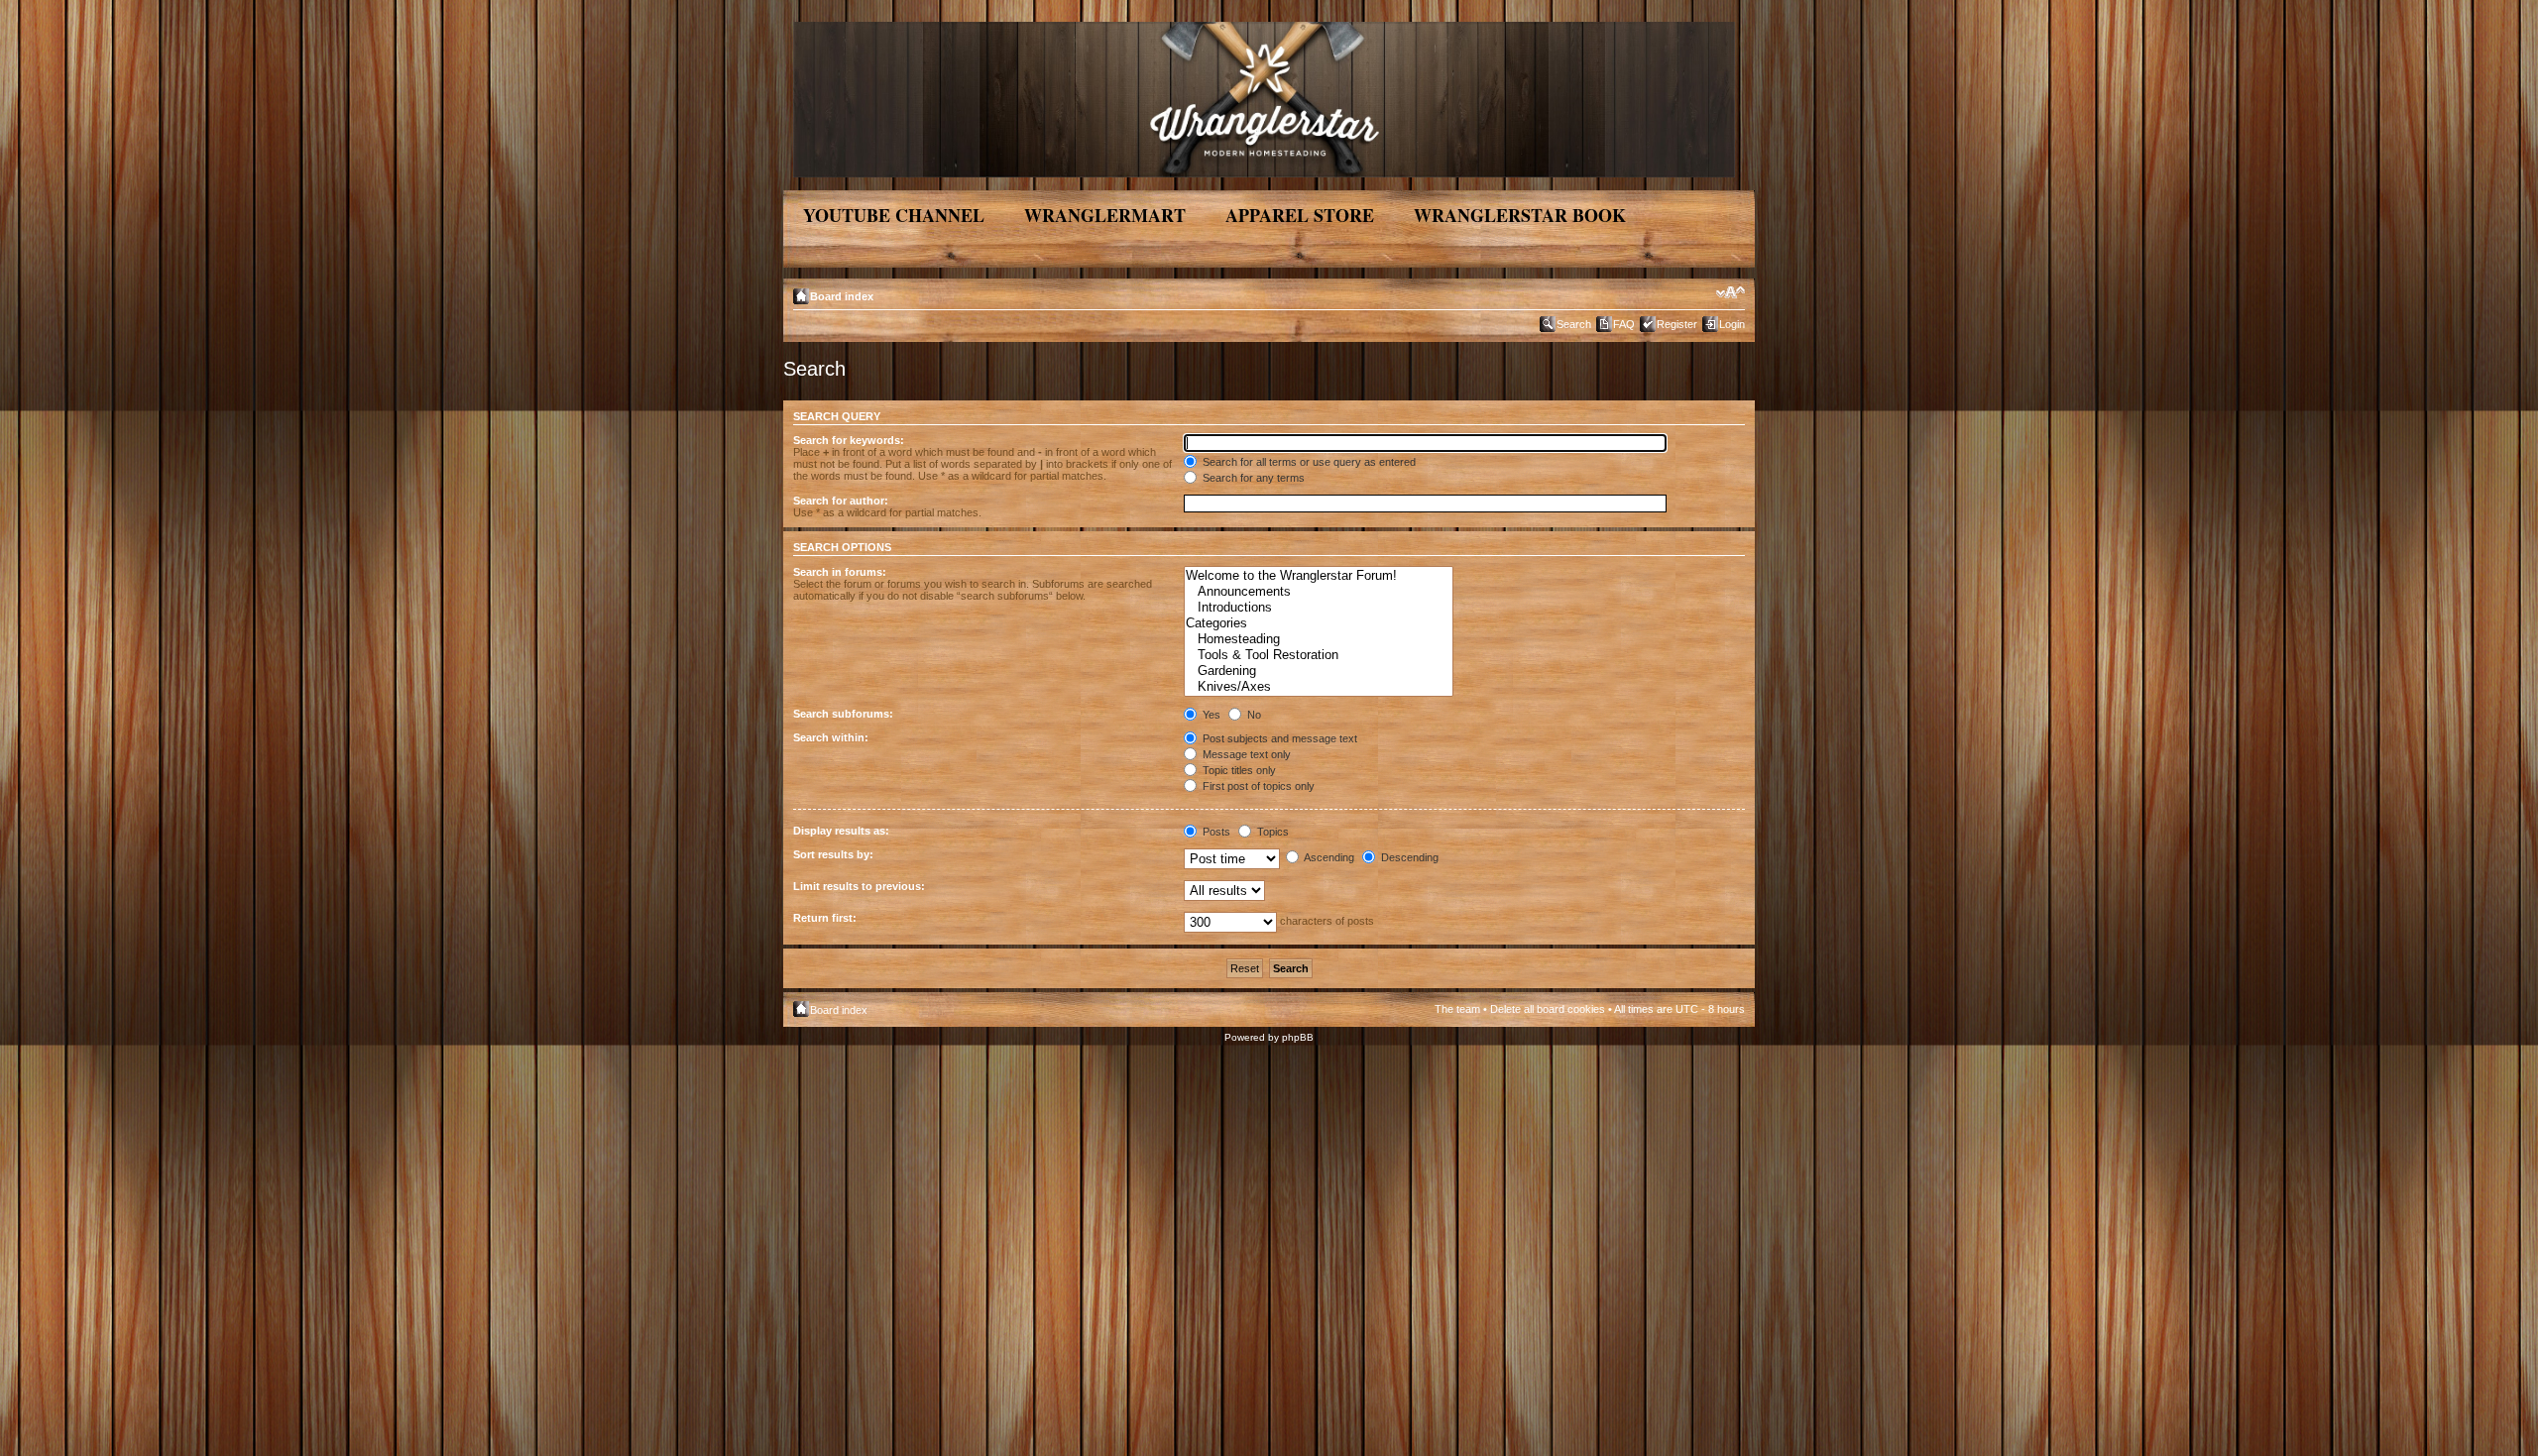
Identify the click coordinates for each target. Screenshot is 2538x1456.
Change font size (1730, 292)
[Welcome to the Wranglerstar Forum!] (1319, 576)
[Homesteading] (1319, 639)
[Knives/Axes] (1319, 687)
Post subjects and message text (1278, 738)
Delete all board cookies (1548, 1009)
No (1253, 715)
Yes (1210, 715)
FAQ (1624, 324)
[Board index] (1266, 96)
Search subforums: (843, 714)
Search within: (831, 737)
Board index (842, 296)
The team (1457, 1009)
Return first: (825, 918)
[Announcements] (1319, 592)
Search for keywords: (849, 440)
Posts (1215, 832)
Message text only (1245, 754)
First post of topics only (1257, 786)
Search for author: (841, 501)
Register (1677, 324)
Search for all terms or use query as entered (1308, 462)
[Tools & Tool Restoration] (1319, 655)
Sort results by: (833, 854)
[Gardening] (1319, 671)
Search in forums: (840, 572)
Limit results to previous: (859, 886)
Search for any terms (1252, 478)
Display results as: (841, 831)
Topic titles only (1238, 770)
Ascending (1328, 857)
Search (1574, 324)
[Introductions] (1319, 608)
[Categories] (1319, 623)
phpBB (1298, 1037)
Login (1732, 324)
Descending (1408, 857)
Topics (1271, 832)
